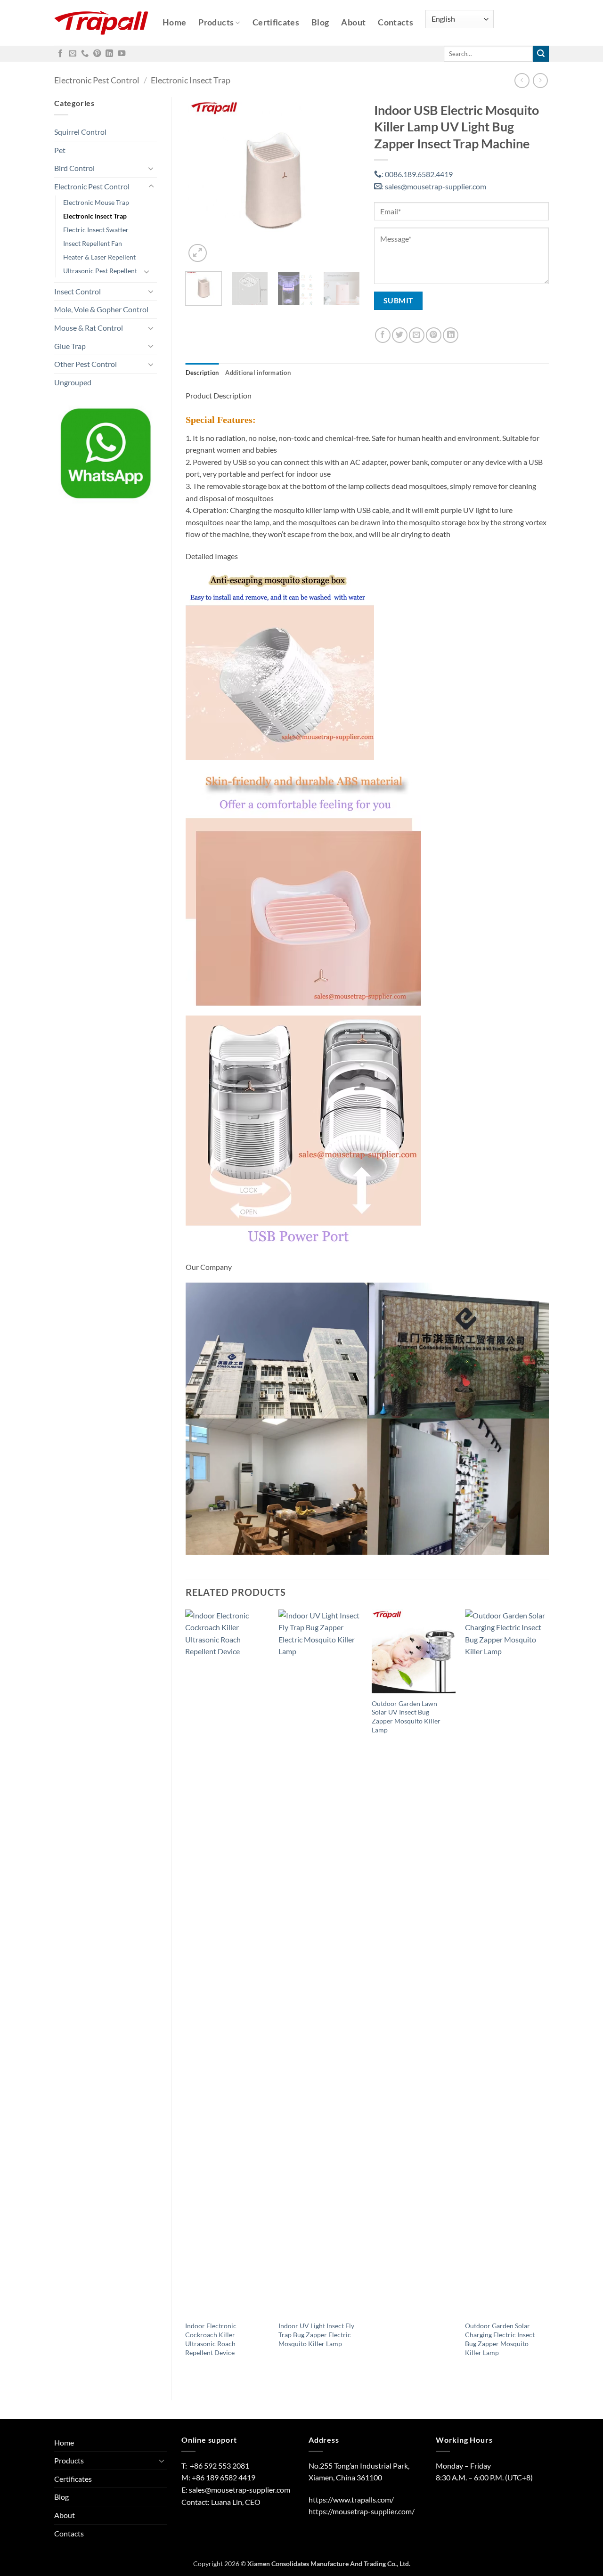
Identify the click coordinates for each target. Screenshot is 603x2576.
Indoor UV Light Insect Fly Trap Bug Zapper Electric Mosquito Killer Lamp (316, 2334)
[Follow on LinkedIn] (109, 54)
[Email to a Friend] (417, 335)
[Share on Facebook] (383, 335)
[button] (198, 253)
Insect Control (77, 291)
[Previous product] (540, 80)
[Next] (345, 181)
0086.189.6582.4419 (417, 174)
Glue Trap (70, 346)
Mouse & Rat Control (89, 328)
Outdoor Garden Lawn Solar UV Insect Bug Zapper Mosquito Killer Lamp (406, 1717)
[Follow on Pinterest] (97, 54)
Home (174, 22)
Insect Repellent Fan (93, 243)
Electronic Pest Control (97, 80)
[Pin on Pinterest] (434, 335)
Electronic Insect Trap (191, 80)
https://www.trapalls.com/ (351, 2499)
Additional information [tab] (258, 373)
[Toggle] (151, 168)
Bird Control (74, 168)
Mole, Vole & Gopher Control (101, 309)
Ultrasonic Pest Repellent (100, 271)
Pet (60, 150)
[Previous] (201, 181)
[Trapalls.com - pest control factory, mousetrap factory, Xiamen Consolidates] (101, 23)
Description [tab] (202, 373)
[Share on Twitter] (400, 335)
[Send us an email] (73, 54)
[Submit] (541, 54)
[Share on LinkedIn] (451, 335)
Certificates (276, 22)
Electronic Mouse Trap (96, 202)
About (353, 22)
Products (216, 22)
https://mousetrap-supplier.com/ (362, 2511)
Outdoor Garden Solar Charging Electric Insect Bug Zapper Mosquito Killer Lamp (500, 2339)
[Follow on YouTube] (122, 54)
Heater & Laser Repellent (99, 257)
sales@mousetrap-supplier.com (434, 186)
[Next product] (522, 80)
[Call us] (85, 54)
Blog (320, 22)
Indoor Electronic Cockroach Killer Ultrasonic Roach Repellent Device (211, 2339)
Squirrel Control (80, 132)
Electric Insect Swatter (96, 230)
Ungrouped (73, 382)
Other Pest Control (86, 364)
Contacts (395, 22)
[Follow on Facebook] (60, 54)
